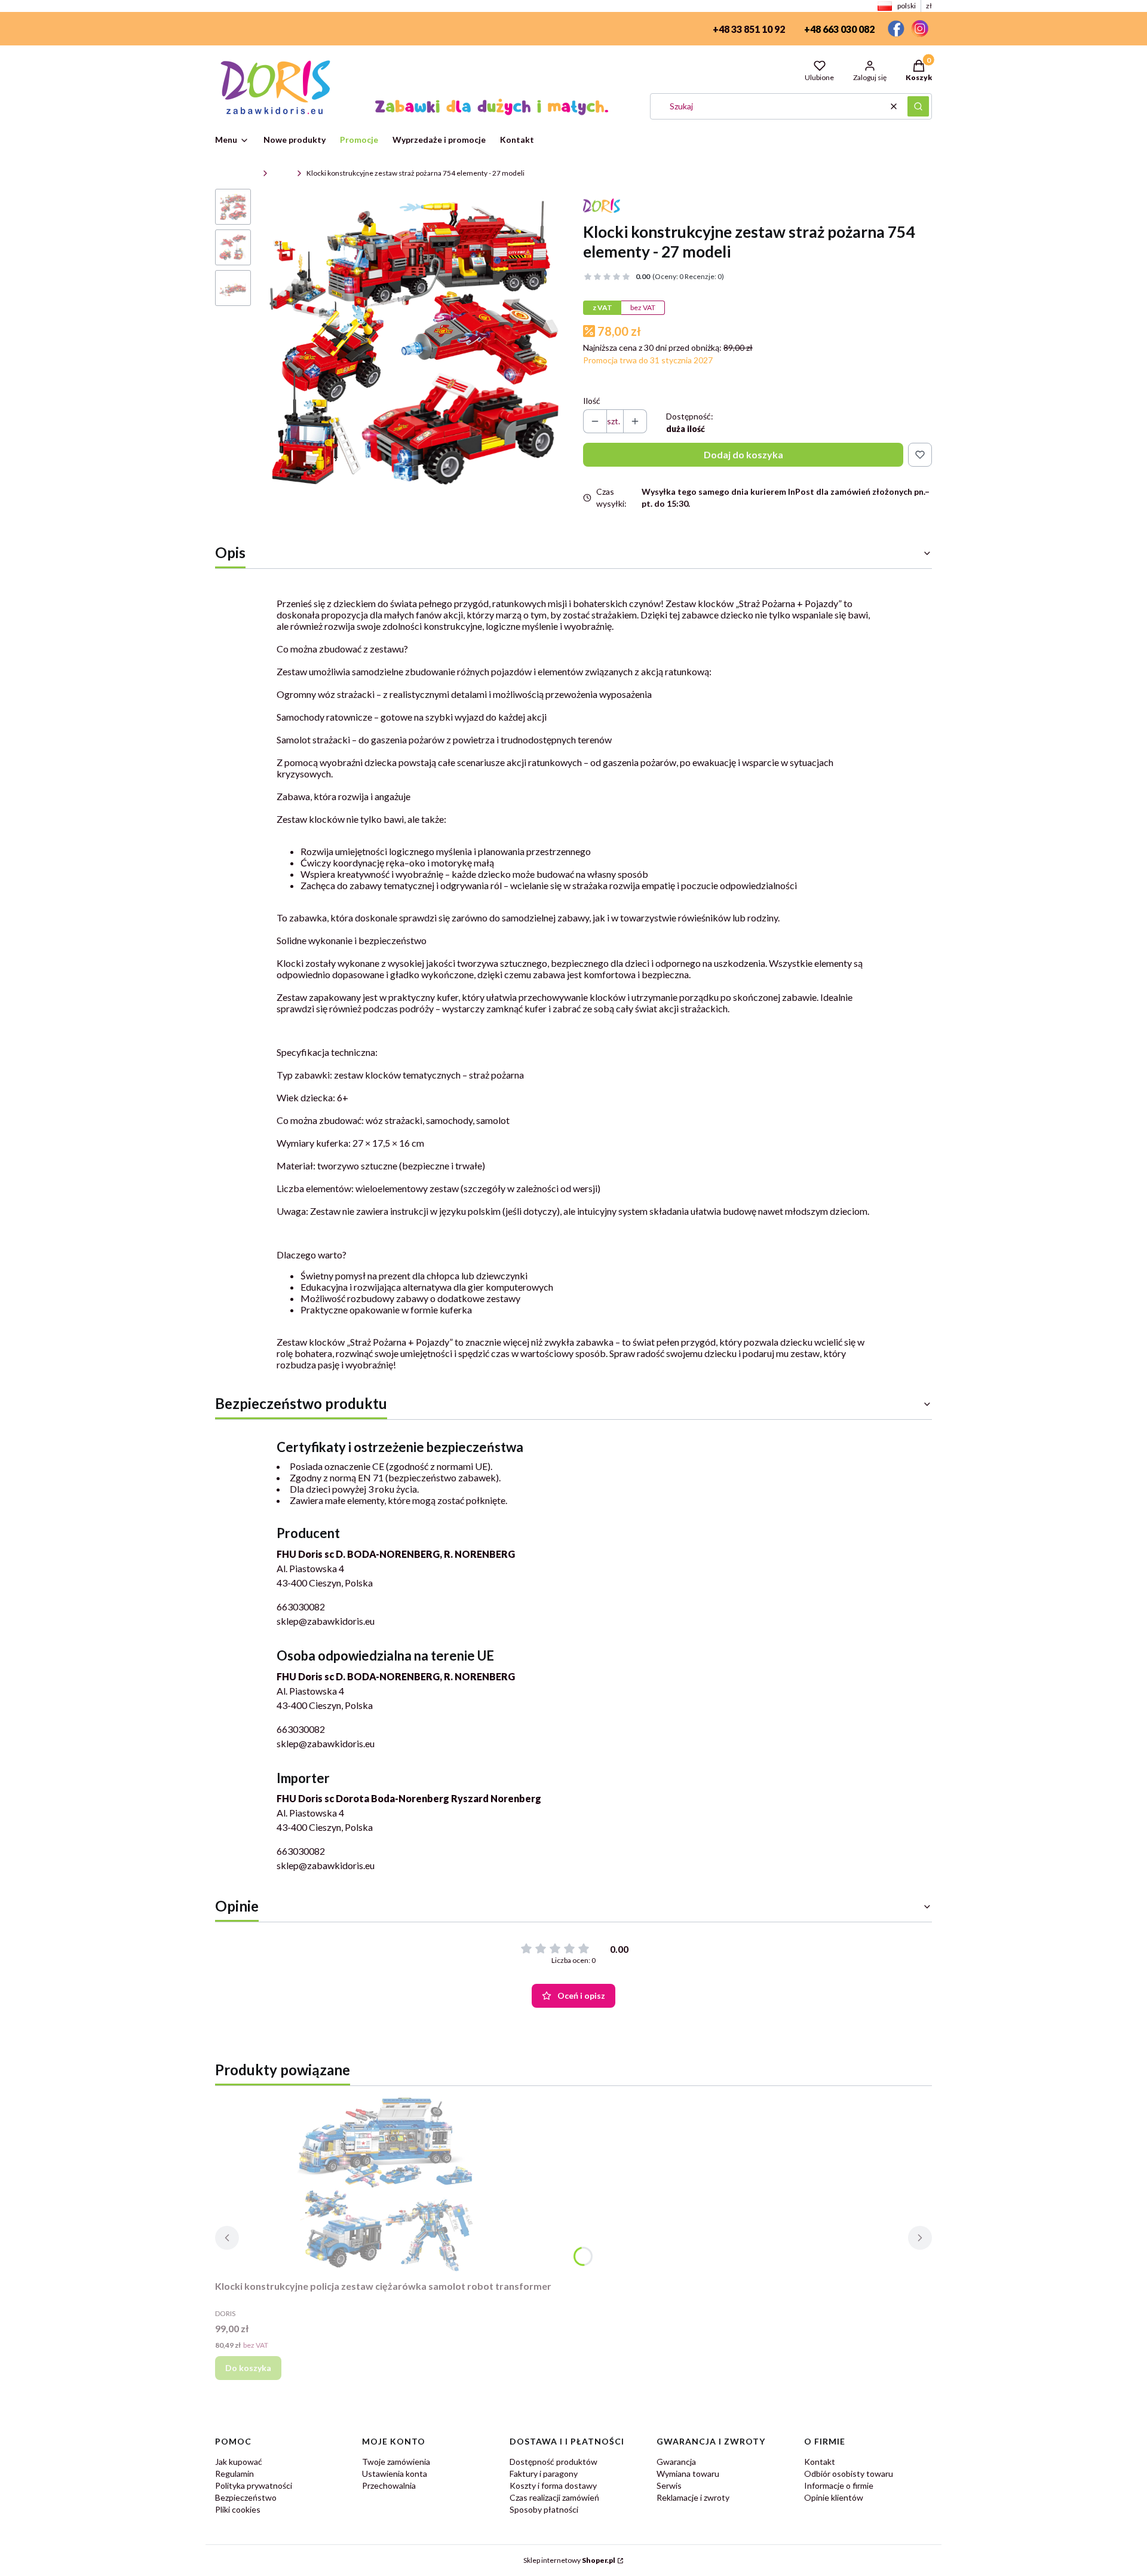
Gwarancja (676, 2462)
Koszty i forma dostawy (553, 2485)
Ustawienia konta (395, 2474)
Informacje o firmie (839, 2485)
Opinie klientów (834, 2497)
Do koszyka (248, 2368)
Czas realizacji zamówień (554, 2497)
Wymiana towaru (688, 2474)
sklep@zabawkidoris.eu (326, 1621)
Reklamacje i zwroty (693, 2497)
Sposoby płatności (544, 2509)
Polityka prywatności (254, 2485)
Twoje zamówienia (396, 2462)
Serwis (669, 2485)
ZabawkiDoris (237, 173)
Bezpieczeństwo (246, 2497)
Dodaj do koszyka (743, 454)
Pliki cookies (238, 2509)
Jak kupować (239, 2462)
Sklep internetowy (569, 2560)
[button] (918, 106)
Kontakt (820, 2462)
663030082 (301, 1606)
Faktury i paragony (544, 2474)
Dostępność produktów (553, 2462)
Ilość (592, 401)
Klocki (282, 173)
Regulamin (234, 2474)
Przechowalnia (389, 2485)
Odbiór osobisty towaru (849, 2474)
